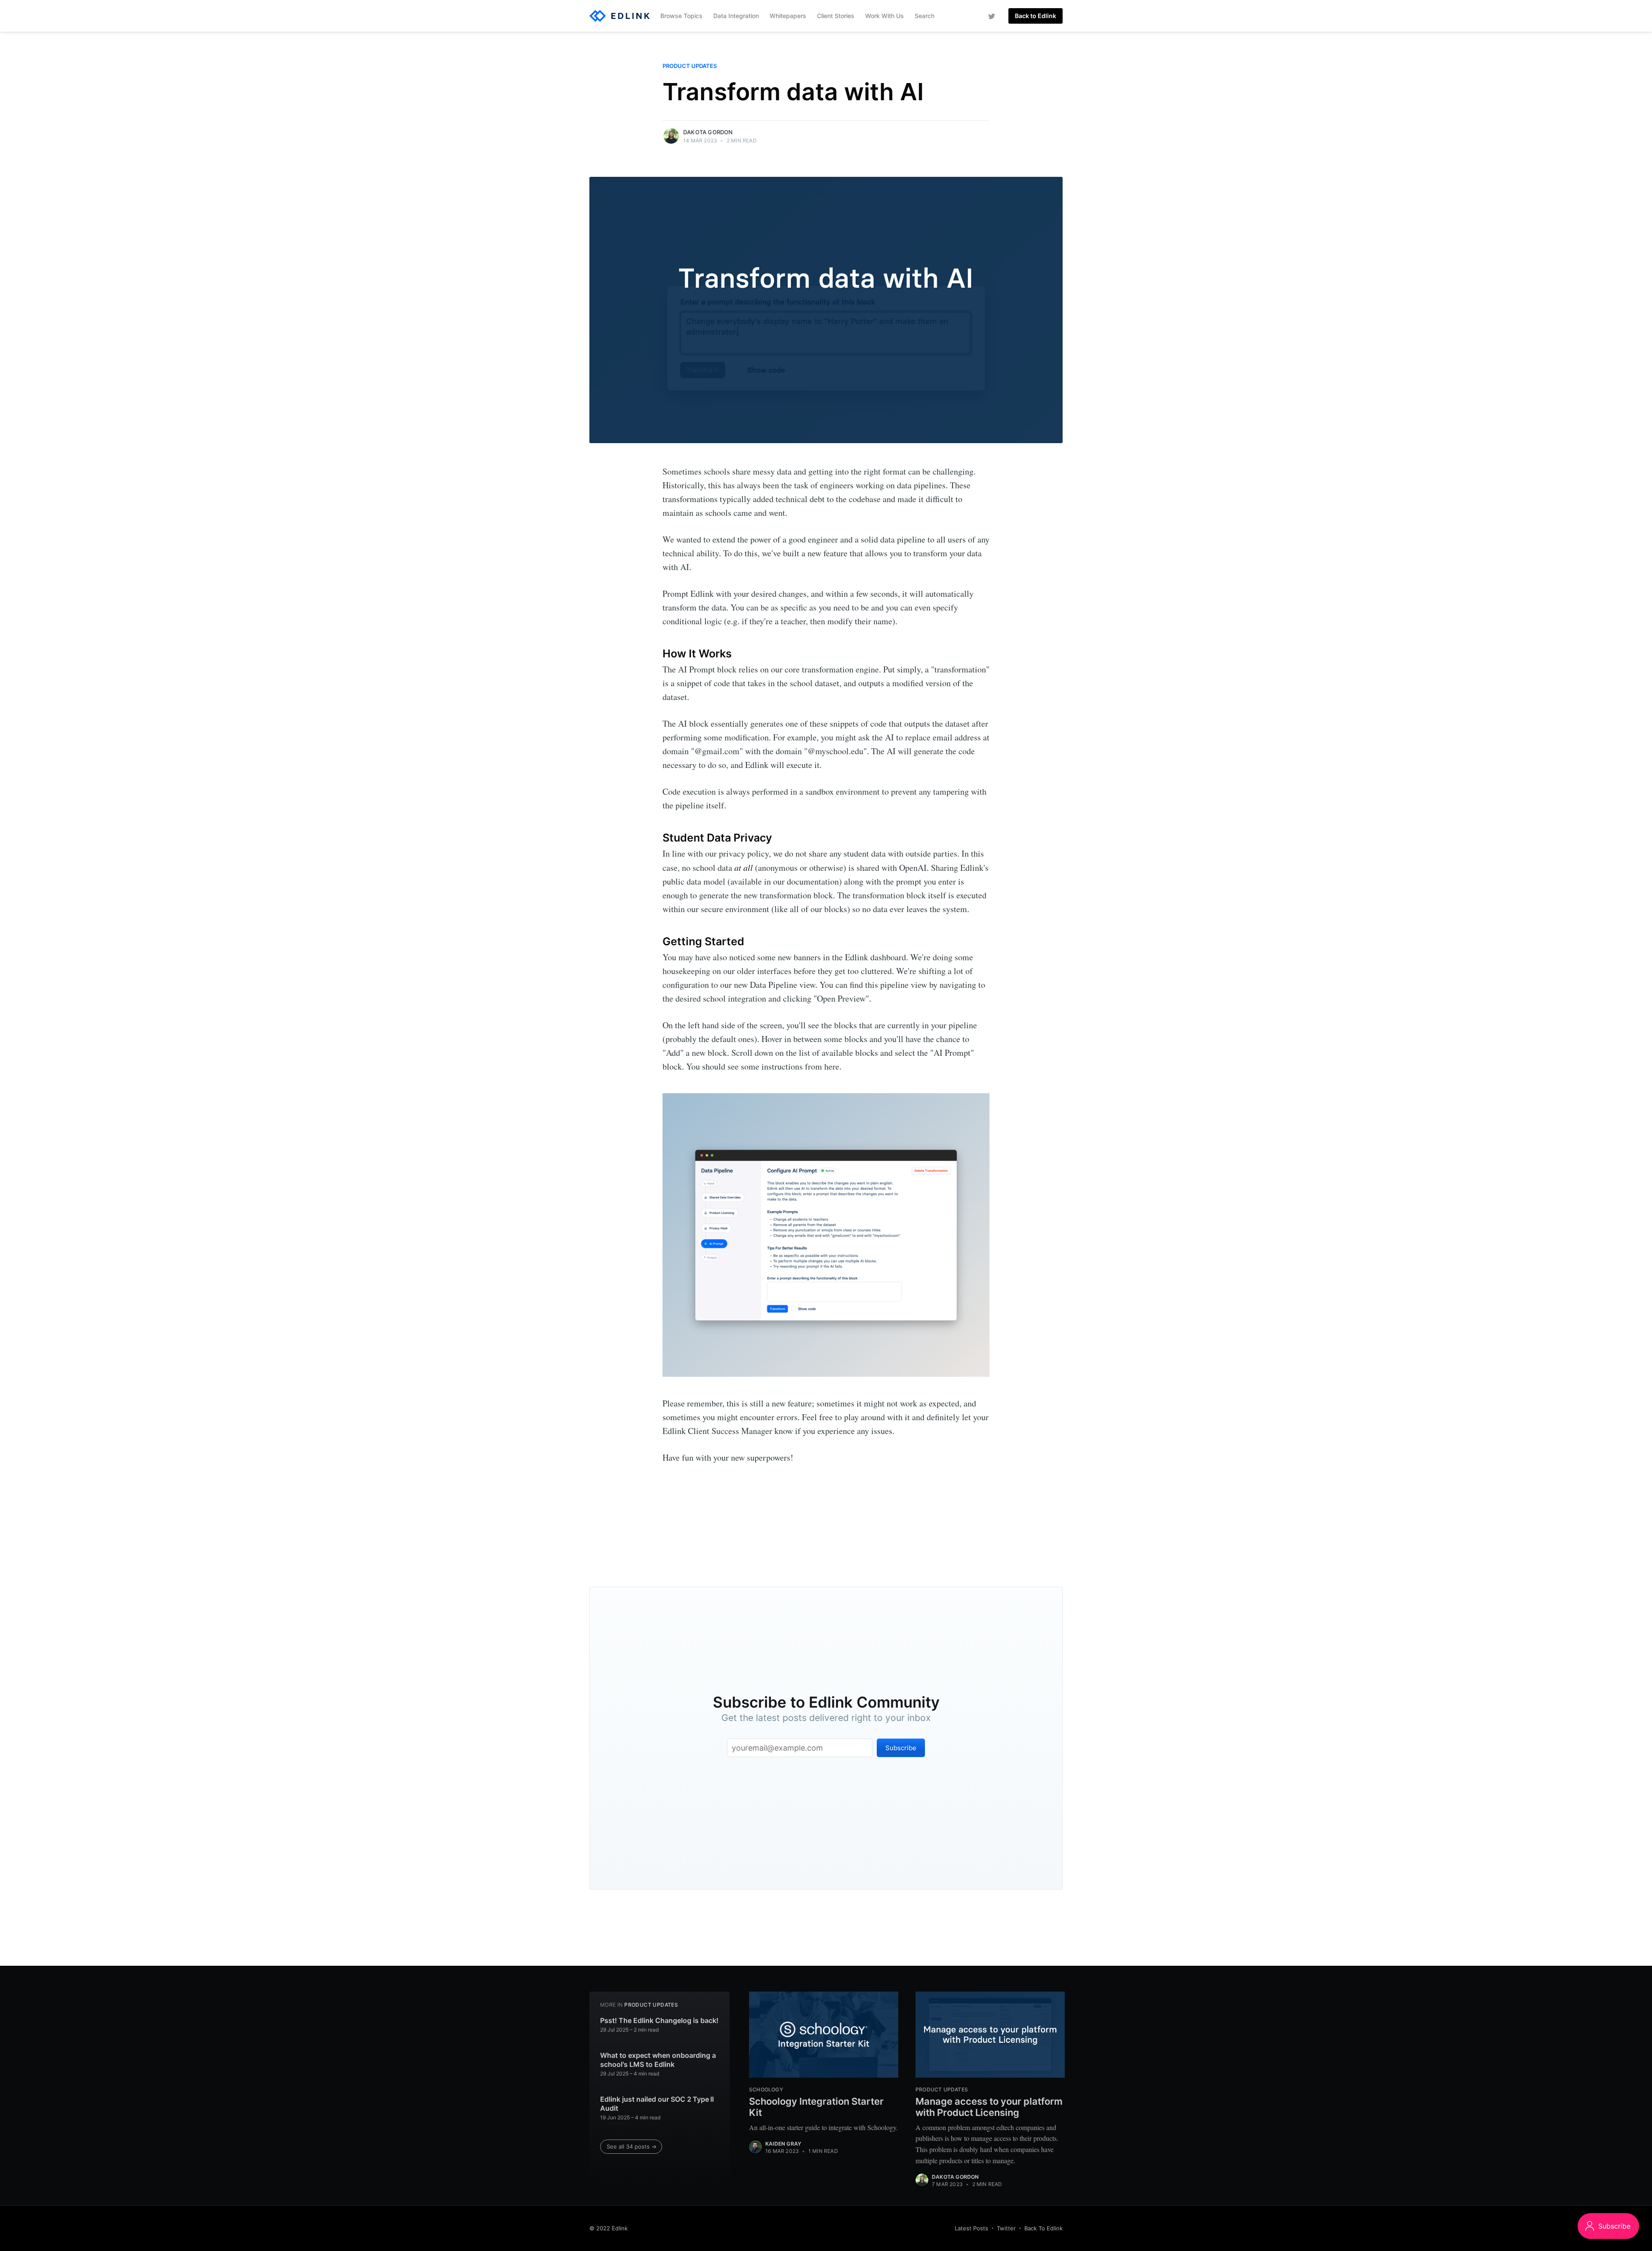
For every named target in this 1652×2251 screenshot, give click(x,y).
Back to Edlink (1036, 16)
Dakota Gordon (708, 132)
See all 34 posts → (632, 2146)
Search (925, 16)
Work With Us (885, 16)
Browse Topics (681, 16)
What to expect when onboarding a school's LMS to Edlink (658, 2060)
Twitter (1006, 2228)
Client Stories (836, 16)
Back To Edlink (1043, 2228)
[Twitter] (992, 16)
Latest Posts (971, 2228)
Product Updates (690, 66)
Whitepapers (788, 16)
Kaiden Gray (783, 2144)
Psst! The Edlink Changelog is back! (659, 2020)
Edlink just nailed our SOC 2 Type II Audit (657, 2104)
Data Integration (736, 16)
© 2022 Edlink (609, 2228)
